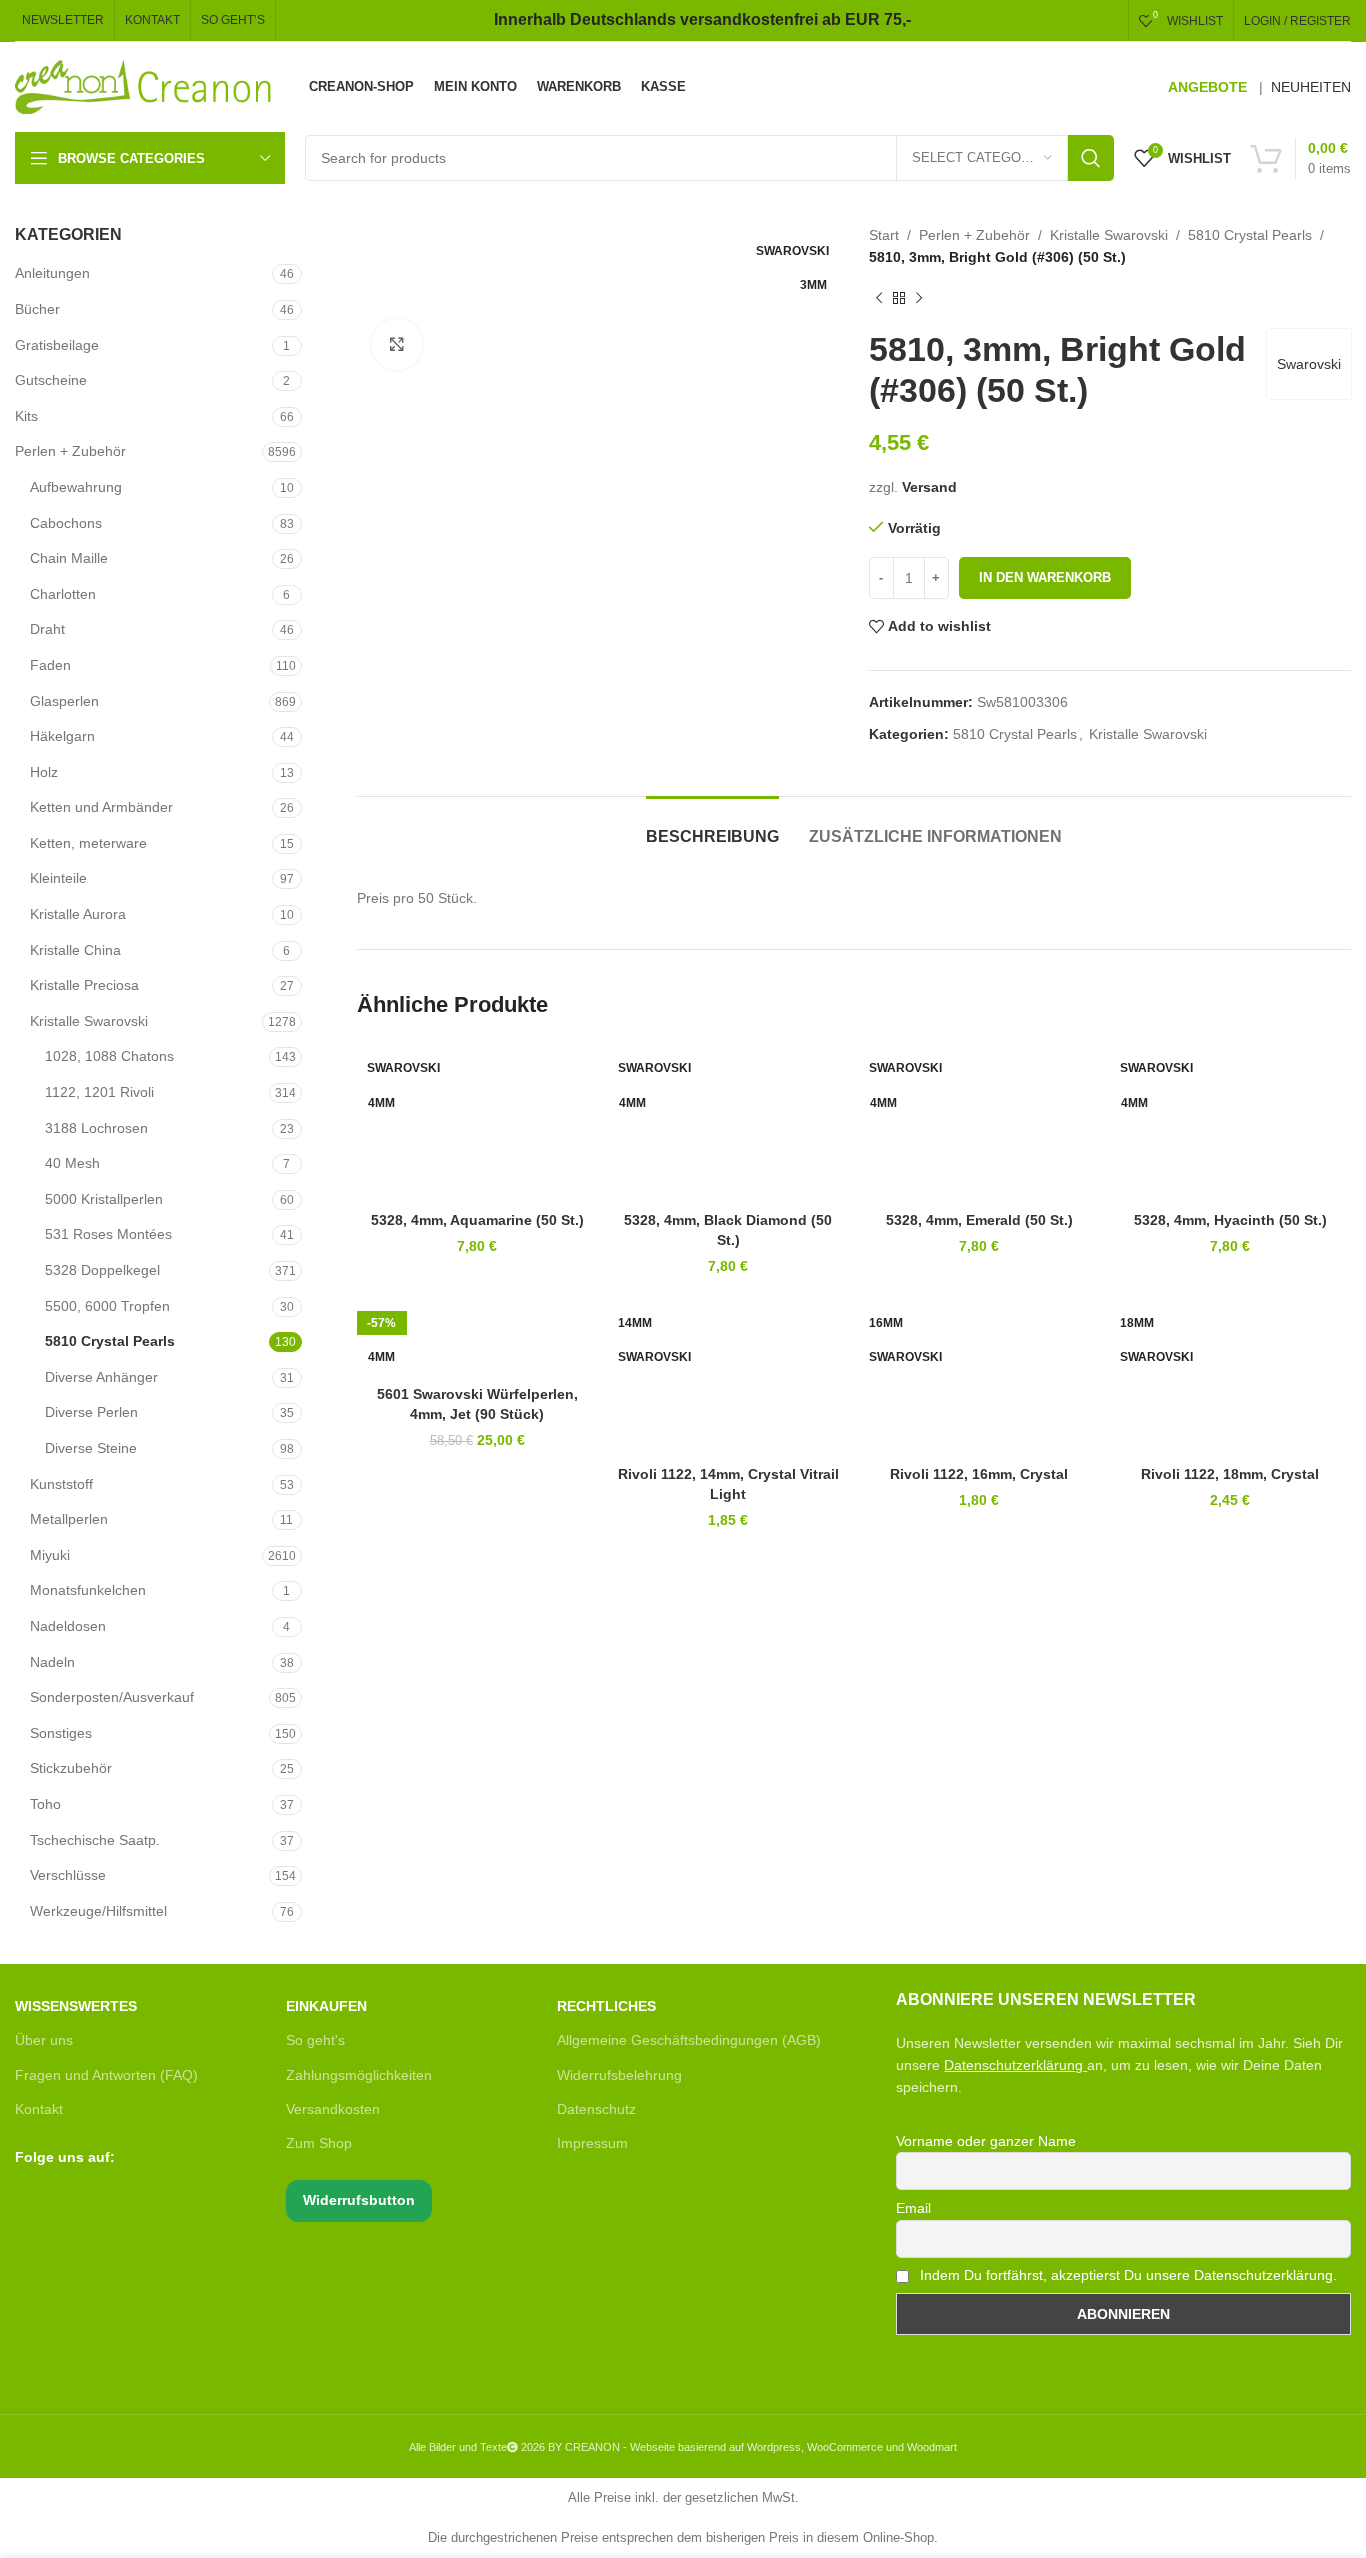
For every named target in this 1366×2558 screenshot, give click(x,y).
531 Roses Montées (108, 1234)
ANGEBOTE (1207, 87)
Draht (47, 629)
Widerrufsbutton (359, 2200)
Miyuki (50, 1555)
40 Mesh (72, 1163)
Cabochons (66, 523)
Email (913, 2208)
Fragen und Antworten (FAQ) (106, 2075)
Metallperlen (69, 1519)
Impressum (592, 2143)
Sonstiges (61, 1733)
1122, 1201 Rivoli (99, 1092)
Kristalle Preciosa (84, 985)
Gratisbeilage (57, 345)
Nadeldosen (68, 1626)
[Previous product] (879, 299)
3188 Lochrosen (96, 1128)
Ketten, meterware (88, 843)
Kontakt (39, 2109)
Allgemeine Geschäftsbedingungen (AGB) (689, 2040)
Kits (26, 416)
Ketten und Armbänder (101, 807)
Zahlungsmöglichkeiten (359, 2075)
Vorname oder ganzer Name (986, 2141)
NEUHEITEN (1311, 87)
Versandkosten (333, 2109)
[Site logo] (144, 86)
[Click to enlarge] (397, 344)
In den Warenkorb (1045, 577)
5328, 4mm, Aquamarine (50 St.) (477, 1220)
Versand (929, 487)
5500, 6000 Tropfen (107, 1306)
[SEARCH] (1091, 158)
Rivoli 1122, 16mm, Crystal (979, 1474)
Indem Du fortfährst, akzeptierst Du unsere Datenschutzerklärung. (1126, 2275)
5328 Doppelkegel (102, 1270)
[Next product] (919, 299)
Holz (44, 772)
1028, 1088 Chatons (109, 1056)
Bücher (37, 309)
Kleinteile (58, 878)
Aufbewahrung (76, 487)
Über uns (44, 2040)
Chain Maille (69, 558)
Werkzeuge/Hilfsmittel (98, 1911)
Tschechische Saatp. (95, 1840)
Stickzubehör (71, 1768)
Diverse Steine (91, 1448)
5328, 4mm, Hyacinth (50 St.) (1230, 1220)
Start (884, 235)
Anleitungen (52, 273)
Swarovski (1309, 364)
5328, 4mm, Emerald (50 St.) (979, 1220)
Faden (50, 665)
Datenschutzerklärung (1013, 2065)
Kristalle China (75, 950)
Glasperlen (64, 701)
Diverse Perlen (91, 1412)
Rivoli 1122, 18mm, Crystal (1230, 1474)
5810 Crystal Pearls (110, 1341)
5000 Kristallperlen (104, 1199)
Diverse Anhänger (101, 1377)
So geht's (315, 2040)
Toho (45, 1804)
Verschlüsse (68, 1875)
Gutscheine (51, 380)
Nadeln (52, 1662)
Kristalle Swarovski (89, 1021)
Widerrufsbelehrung (619, 2075)
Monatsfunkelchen (88, 1590)
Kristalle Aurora (78, 914)
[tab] (712, 826)
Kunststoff (61, 1484)
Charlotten (63, 594)
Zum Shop (319, 2143)
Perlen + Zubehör (70, 451)
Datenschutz (596, 2109)
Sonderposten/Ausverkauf (112, 1697)
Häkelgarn (62, 736)
